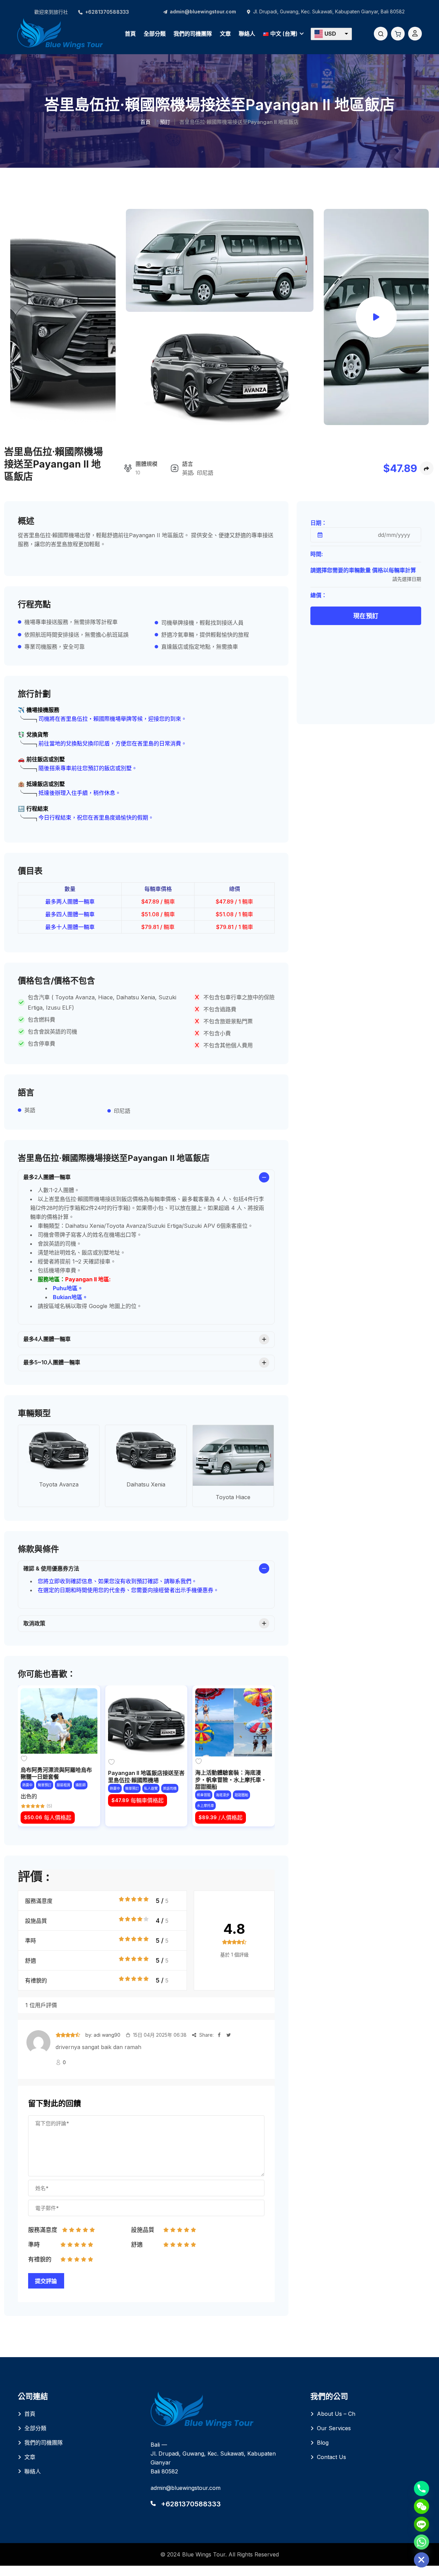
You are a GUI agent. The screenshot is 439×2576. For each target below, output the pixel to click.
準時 (31, 1941)
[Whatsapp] (422, 2542)
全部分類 (155, 34)
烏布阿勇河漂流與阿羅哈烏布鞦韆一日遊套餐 (56, 1773)
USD (330, 34)
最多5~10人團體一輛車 (52, 1362)
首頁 (130, 34)
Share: (206, 2035)
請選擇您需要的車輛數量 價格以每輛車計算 (363, 570)
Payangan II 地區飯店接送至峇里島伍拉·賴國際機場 (146, 1777)
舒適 (31, 1961)
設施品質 (36, 1921)
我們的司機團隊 (193, 34)
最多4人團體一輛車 (47, 1339)
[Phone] (422, 2489)
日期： (319, 523)
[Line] (422, 2524)
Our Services (334, 2428)
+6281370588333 (107, 12)
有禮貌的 (36, 1980)
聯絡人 (247, 34)
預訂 (165, 122)
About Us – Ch (336, 2414)
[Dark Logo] (60, 33)
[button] (331, 34)
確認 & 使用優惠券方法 (51, 1568)
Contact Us (331, 2457)
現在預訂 (366, 616)
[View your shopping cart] (398, 34)
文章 (225, 34)
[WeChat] (422, 2506)
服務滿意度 (39, 1901)
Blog (323, 2443)
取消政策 (34, 1623)
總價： (319, 595)
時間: (317, 554)
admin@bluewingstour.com (203, 11)
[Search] (381, 34)
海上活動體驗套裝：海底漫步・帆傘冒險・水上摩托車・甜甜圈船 (231, 1780)
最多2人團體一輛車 (47, 1177)
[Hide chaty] (422, 2560)
